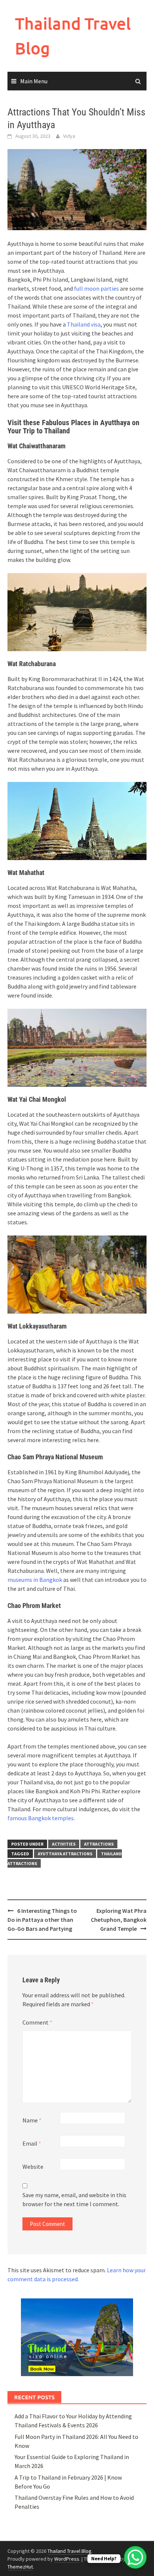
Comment (37, 2022)
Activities (64, 1844)
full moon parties (96, 288)
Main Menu (34, 81)
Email (32, 2143)
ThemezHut (20, 2567)
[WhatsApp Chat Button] (135, 2557)
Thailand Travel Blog (70, 2551)
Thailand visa (84, 324)
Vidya (69, 136)
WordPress (67, 2559)
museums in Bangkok (35, 1580)
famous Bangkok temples (41, 1818)
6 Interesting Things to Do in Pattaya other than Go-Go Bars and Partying (42, 1920)
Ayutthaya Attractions (65, 1854)
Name (32, 2120)
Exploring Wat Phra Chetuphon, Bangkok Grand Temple (119, 1920)
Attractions (99, 1844)
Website (33, 2167)
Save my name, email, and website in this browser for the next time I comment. (74, 2199)
